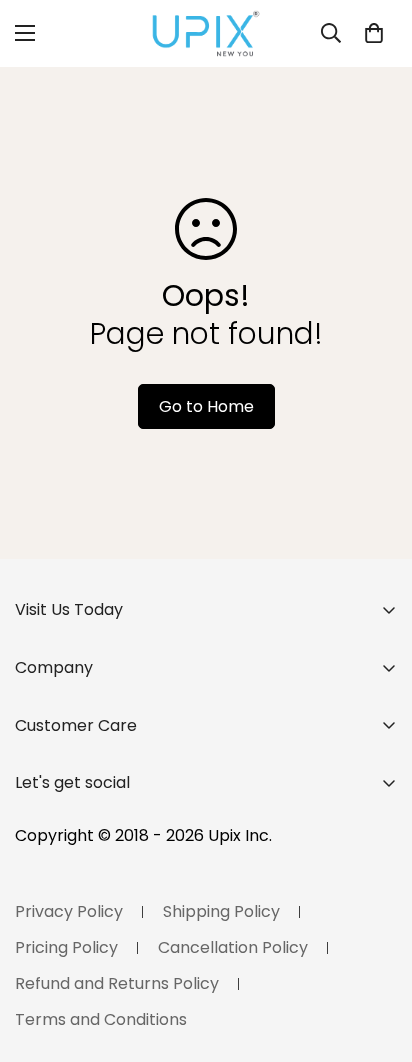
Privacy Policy (69, 911)
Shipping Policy (221, 911)
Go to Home (206, 406)
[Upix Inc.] (206, 33)
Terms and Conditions (101, 1019)
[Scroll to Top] (376, 956)
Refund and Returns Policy (117, 983)
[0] (374, 33)
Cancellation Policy (233, 947)
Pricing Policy (66, 947)
